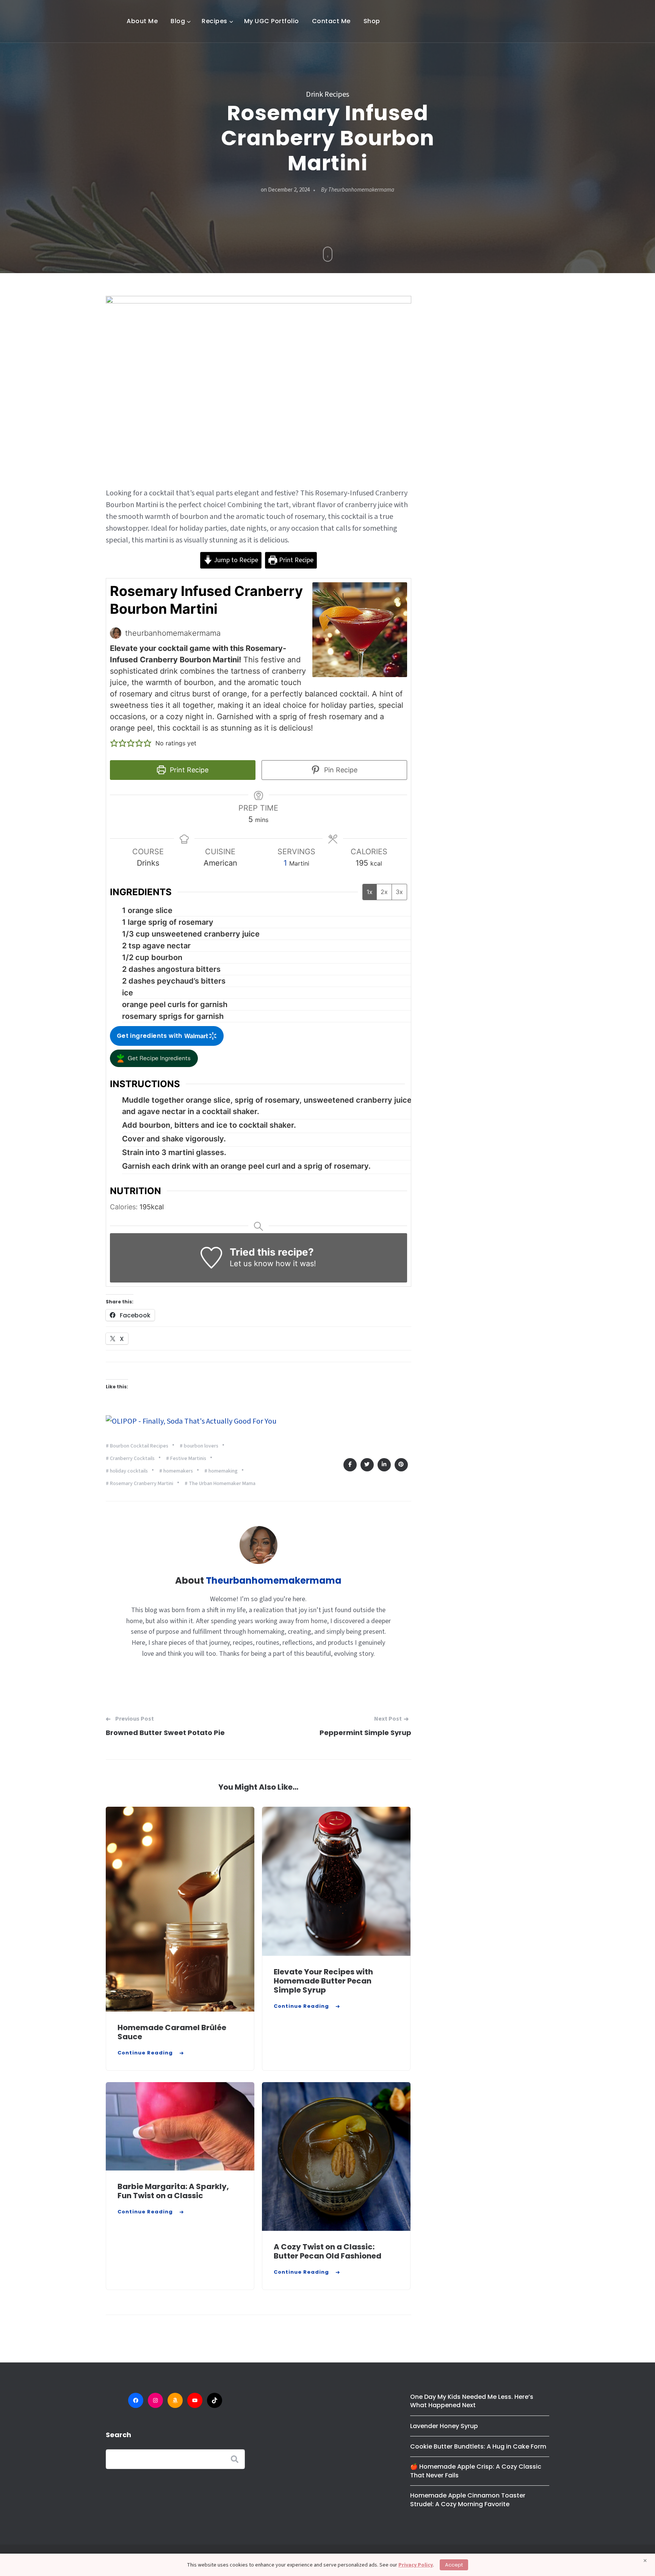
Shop (372, 21)
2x (384, 892)
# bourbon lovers (199, 1446)
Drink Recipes (327, 94)
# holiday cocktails (127, 1471)
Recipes (215, 21)
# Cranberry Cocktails (130, 1459)
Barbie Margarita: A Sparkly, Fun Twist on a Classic (173, 2191)
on (285, 190)
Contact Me (331, 21)
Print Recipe (295, 560)
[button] (114, 743)
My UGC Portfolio (272, 21)
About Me (142, 21)
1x (370, 892)
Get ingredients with (150, 1036)
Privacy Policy (416, 2565)
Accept (454, 2565)
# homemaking (221, 1471)
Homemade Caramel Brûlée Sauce (172, 2032)
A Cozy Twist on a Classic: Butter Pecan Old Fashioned (327, 2251)
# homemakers (176, 1471)
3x (399, 892)
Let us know (252, 1264)
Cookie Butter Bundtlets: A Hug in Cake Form (478, 2446)
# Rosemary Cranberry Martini (139, 1484)
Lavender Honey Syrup (444, 2426)
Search (118, 2435)
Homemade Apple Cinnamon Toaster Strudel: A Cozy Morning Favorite (468, 2500)
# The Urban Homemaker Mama (220, 1484)
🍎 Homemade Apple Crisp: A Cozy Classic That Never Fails (476, 2471)
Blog (178, 21)
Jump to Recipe (235, 560)
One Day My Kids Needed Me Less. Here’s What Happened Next (472, 2401)
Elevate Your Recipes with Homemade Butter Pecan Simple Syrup (323, 1981)
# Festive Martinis (186, 1459)
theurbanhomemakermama (361, 190)
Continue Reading (145, 2053)
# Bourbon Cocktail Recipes (137, 1446)
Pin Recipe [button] (340, 770)
